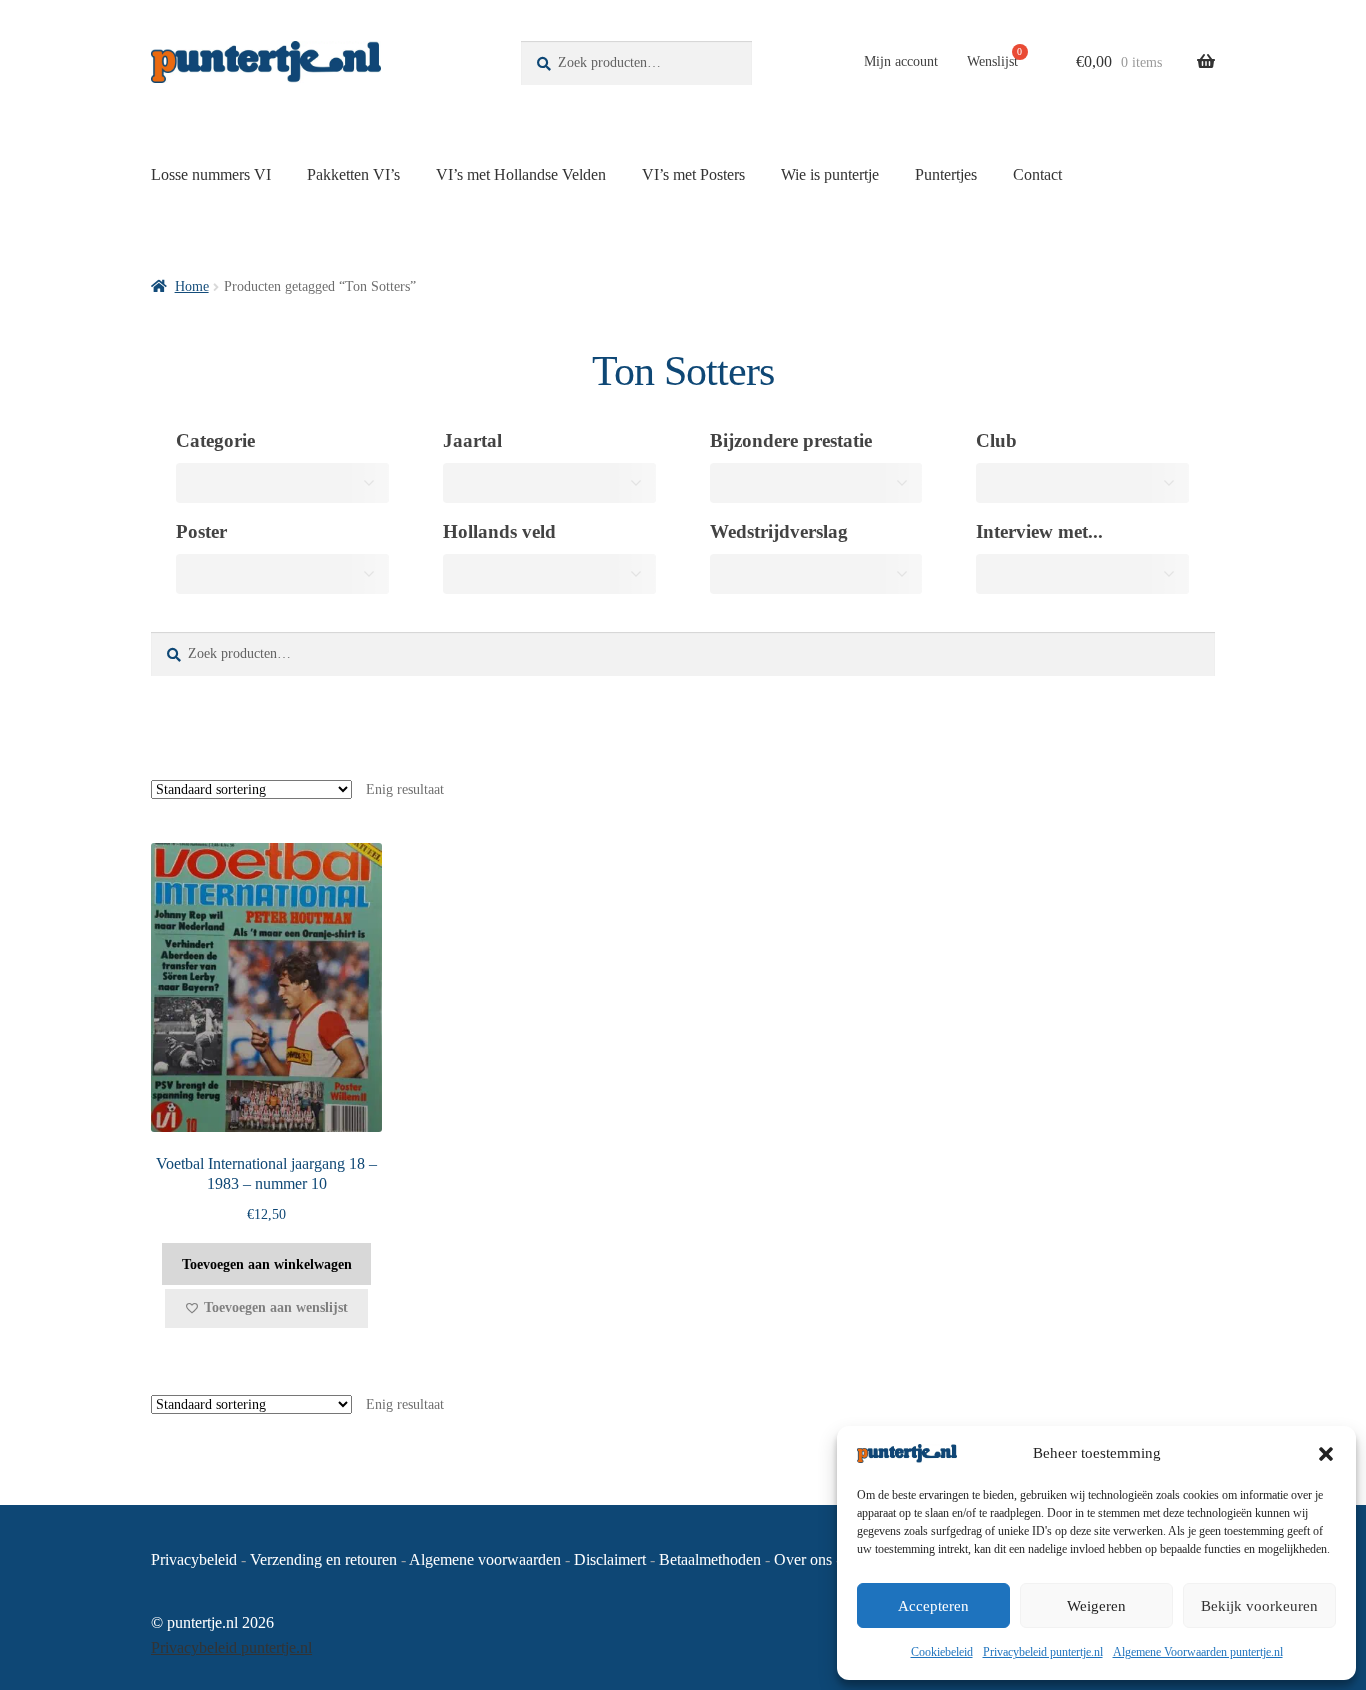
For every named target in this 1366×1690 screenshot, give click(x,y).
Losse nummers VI (211, 174)
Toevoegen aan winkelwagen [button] (267, 1264)
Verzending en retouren (323, 1559)
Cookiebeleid (942, 1652)
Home (192, 286)
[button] (1326, 1454)
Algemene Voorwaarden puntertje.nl (1198, 1652)
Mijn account (901, 61)
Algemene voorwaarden (485, 1559)
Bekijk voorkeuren (1259, 1606)
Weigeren (1096, 1606)
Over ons (803, 1559)
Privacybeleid (194, 1559)
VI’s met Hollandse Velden (521, 174)
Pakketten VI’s (353, 174)
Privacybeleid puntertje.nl (1043, 1652)
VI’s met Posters (693, 174)
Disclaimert (610, 1559)
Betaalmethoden (710, 1559)
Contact (1037, 174)
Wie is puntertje (830, 174)
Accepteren (933, 1606)
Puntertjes (946, 174)
